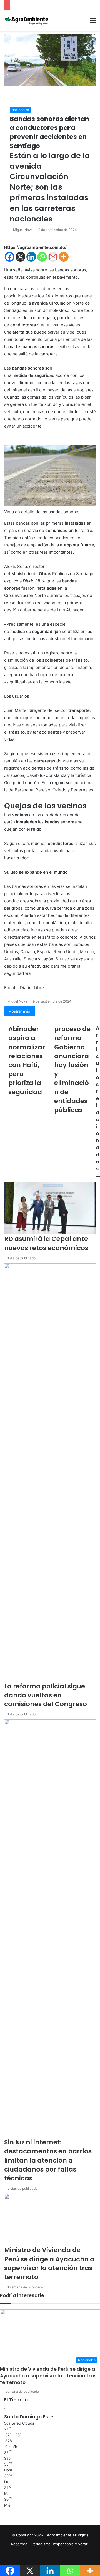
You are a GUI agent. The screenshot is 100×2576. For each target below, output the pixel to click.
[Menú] (93, 22)
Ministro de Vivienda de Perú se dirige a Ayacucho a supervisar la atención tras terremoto (48, 2376)
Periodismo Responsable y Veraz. (60, 2544)
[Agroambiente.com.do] (26, 20)
